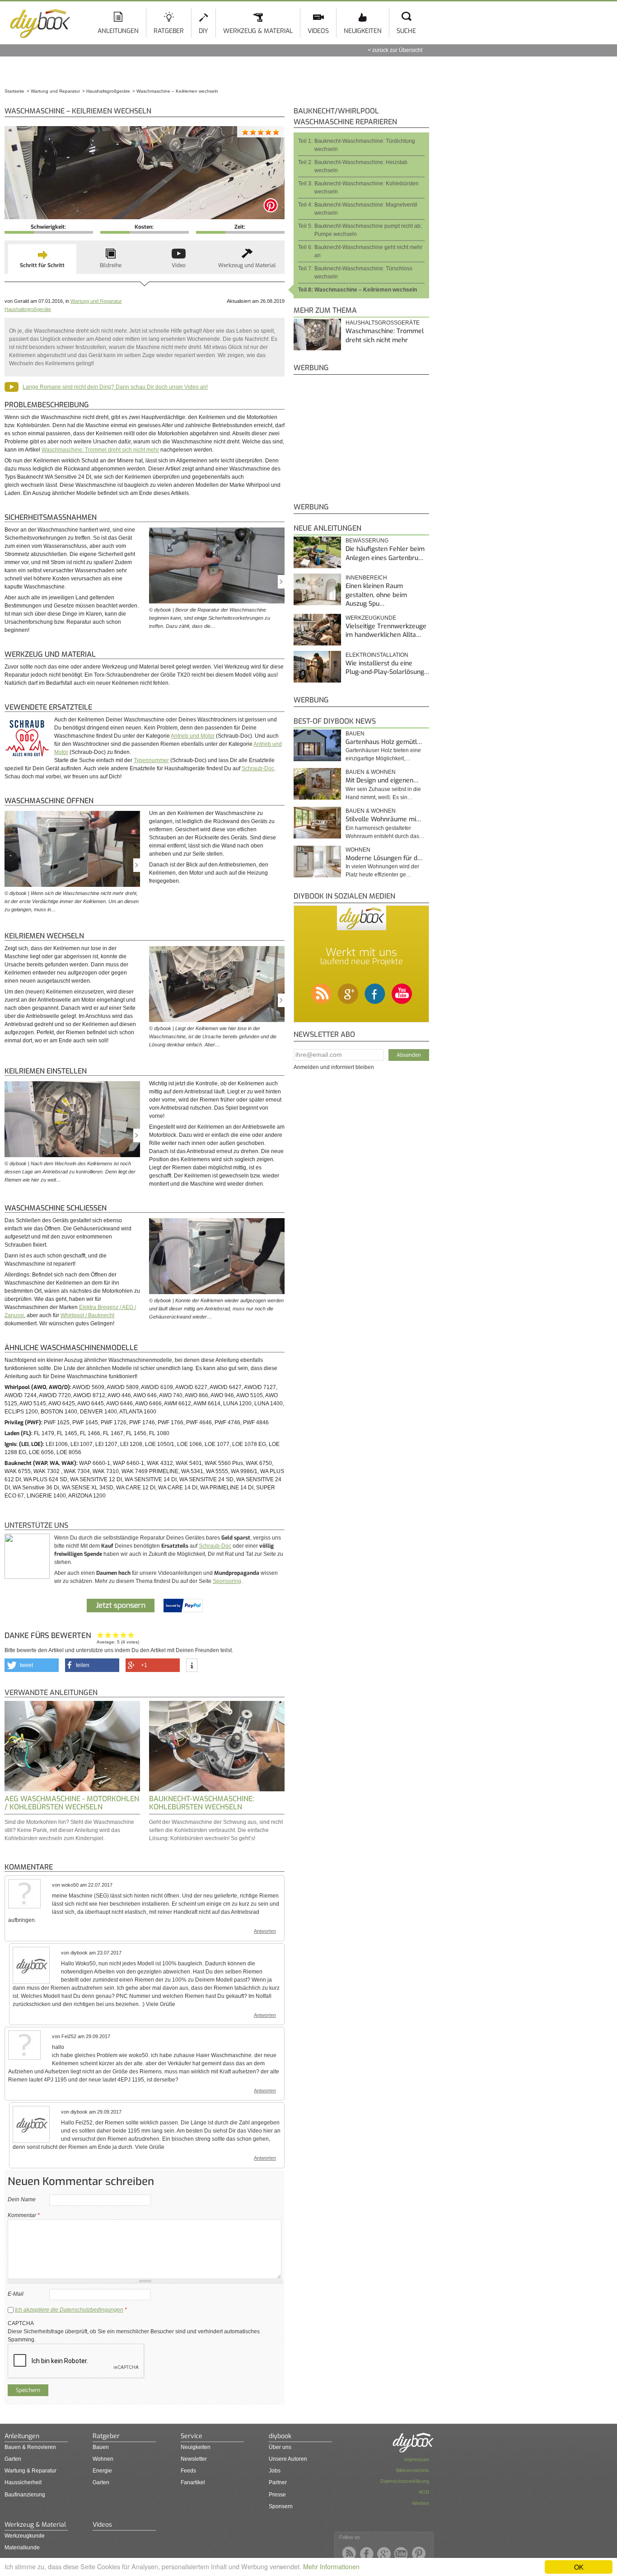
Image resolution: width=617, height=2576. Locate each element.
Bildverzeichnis (413, 2470)
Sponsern (281, 2506)
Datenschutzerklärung (405, 2481)
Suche (406, 31)
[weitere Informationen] (192, 1666)
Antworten (265, 1931)
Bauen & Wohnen (371, 772)
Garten (13, 2459)
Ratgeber (169, 31)
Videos (318, 31)
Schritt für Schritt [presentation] (42, 265)
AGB (424, 2492)
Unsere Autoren (288, 2459)
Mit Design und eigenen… (382, 780)
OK (579, 2567)
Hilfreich (124, 1635)
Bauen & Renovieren (30, 2447)
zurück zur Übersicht (397, 50)
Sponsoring (227, 1581)
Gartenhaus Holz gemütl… (384, 742)
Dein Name (22, 2199)
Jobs (275, 2471)
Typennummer (151, 760)
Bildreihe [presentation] (111, 265)
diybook (280, 2436)
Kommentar (24, 2215)
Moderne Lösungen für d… (384, 858)
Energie (102, 2471)
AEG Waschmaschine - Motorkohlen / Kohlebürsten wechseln (72, 1803)
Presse (277, 2495)
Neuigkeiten (363, 31)
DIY (203, 31)
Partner (278, 2482)
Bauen (355, 734)
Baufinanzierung (25, 2495)
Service (192, 2436)
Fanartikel (193, 2482)
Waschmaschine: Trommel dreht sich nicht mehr (100, 450)
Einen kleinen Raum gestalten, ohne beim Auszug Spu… (376, 595)
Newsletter (194, 2459)
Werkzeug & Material (258, 31)
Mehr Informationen (331, 2566)
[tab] (42, 259)
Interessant (116, 1635)
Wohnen (358, 850)
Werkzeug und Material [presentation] (247, 265)
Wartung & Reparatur (30, 2471)
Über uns (280, 2447)
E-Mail (16, 2294)
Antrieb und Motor (193, 736)
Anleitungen (118, 31)
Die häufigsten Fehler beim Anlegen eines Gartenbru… (385, 553)
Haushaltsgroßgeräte (28, 309)
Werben (421, 2503)
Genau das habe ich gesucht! (131, 1635)
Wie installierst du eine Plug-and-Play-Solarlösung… (387, 668)
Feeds (188, 2471)
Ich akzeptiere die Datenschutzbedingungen (69, 2310)
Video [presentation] (179, 265)
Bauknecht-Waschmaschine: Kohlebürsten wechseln (201, 1803)
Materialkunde (22, 2548)
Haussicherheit (23, 2482)
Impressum (417, 2459)
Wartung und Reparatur (96, 301)
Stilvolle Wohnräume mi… (383, 819)
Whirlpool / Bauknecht (87, 1315)
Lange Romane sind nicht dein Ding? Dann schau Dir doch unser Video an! (115, 387)
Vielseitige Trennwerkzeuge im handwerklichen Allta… (386, 631)
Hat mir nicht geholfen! (100, 1635)
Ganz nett (108, 1635)
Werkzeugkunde (25, 2536)
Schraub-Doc (258, 768)
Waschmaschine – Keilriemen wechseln (366, 290)
